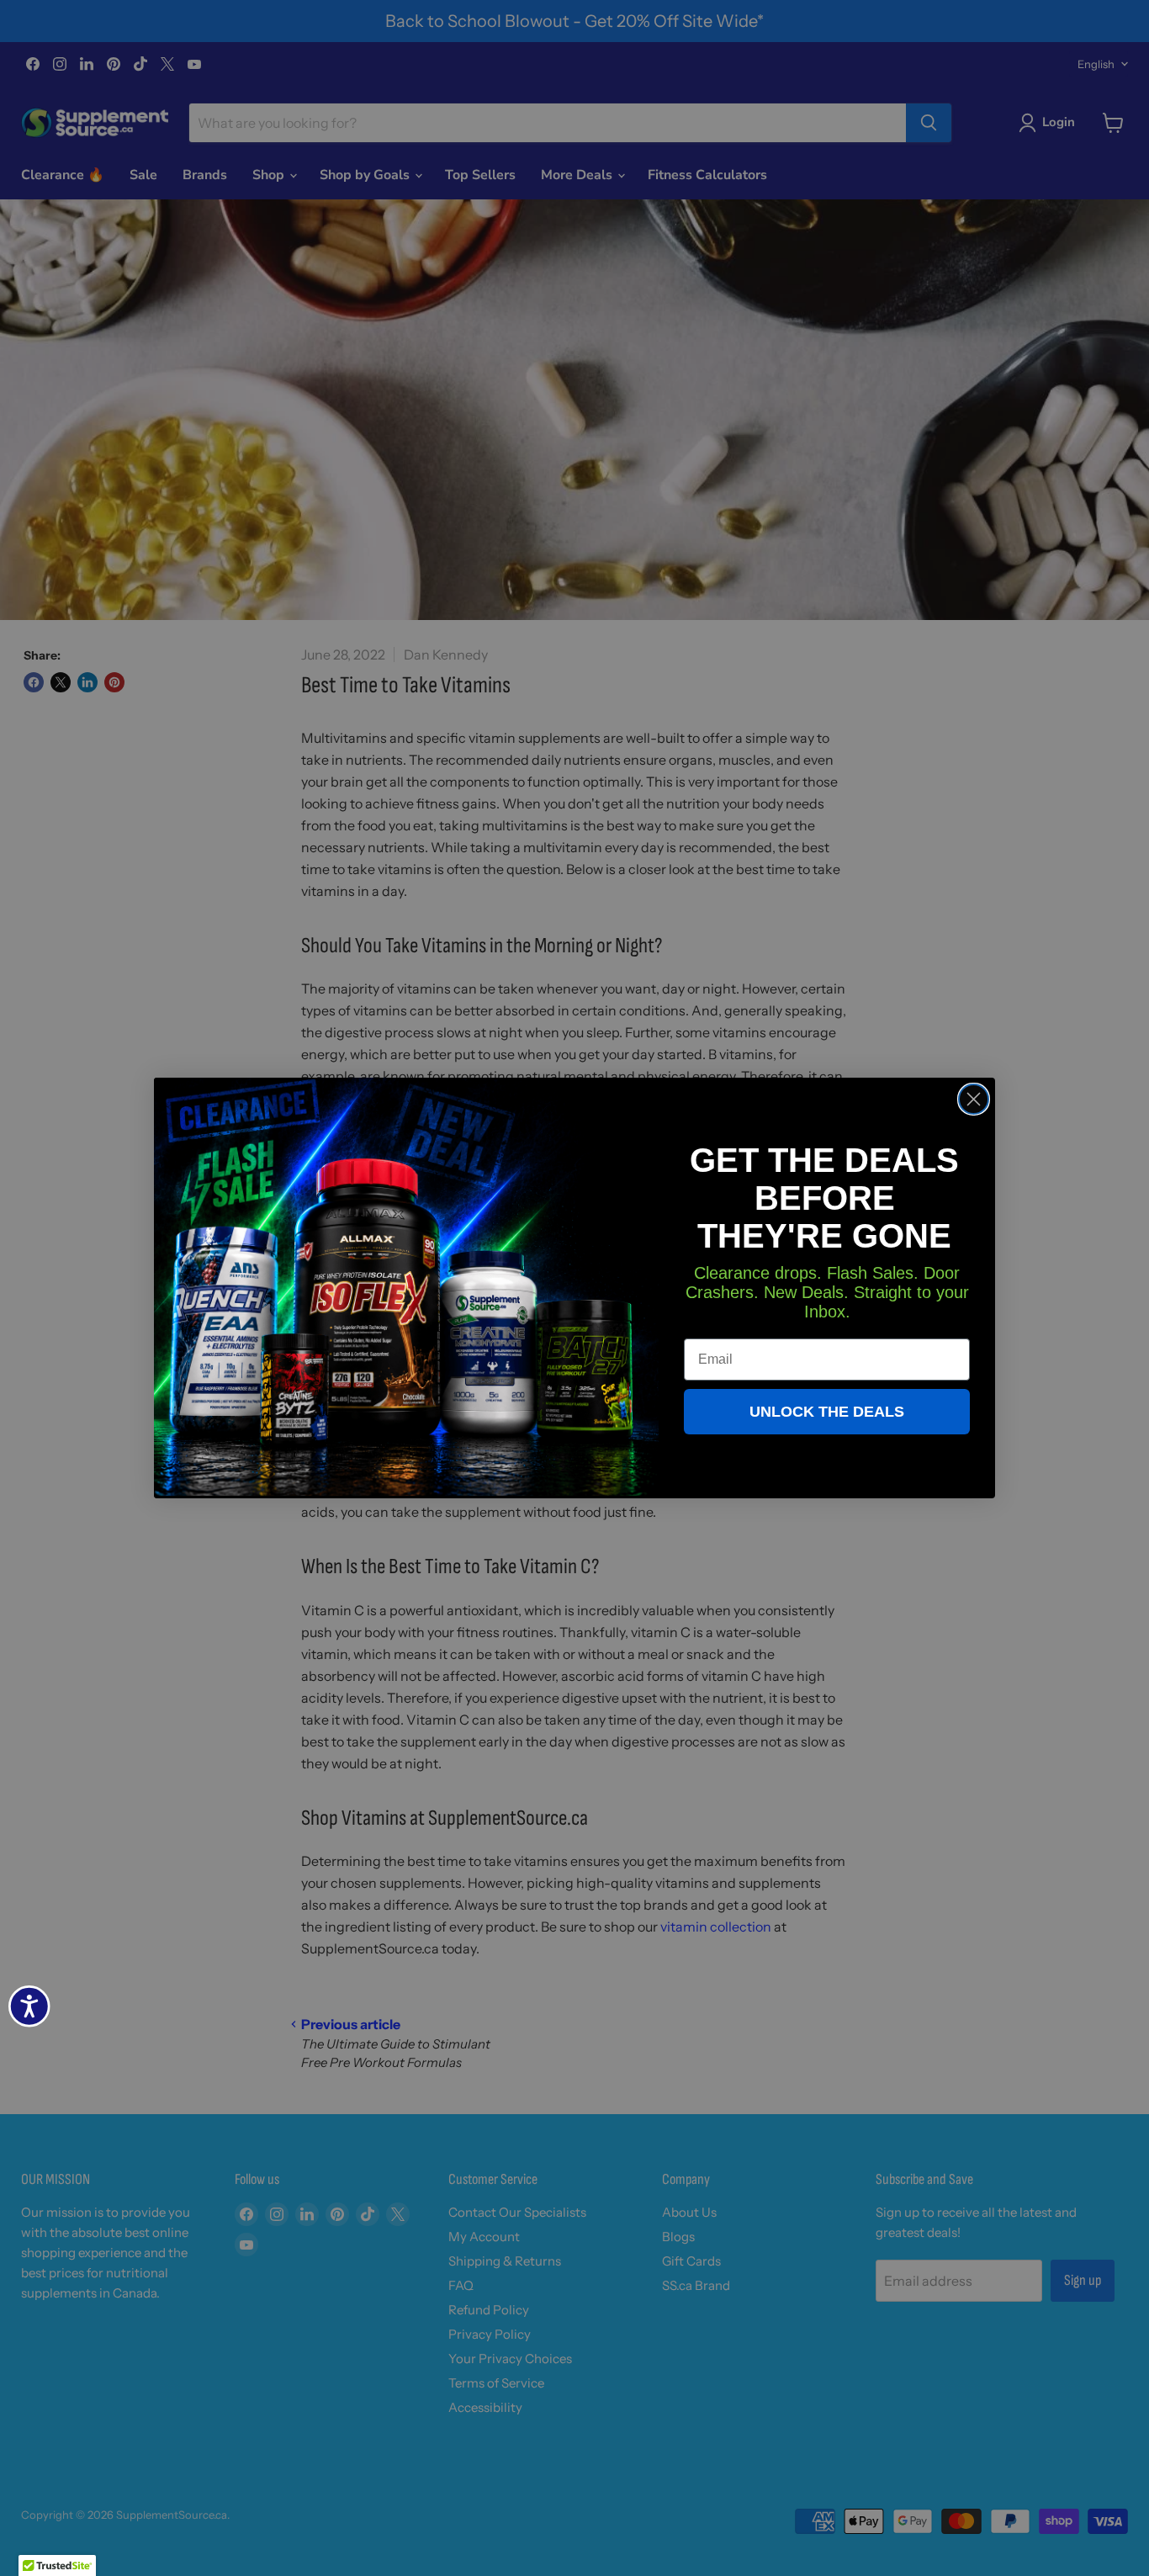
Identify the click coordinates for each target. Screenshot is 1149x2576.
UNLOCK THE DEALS (827, 1412)
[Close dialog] (974, 1099)
